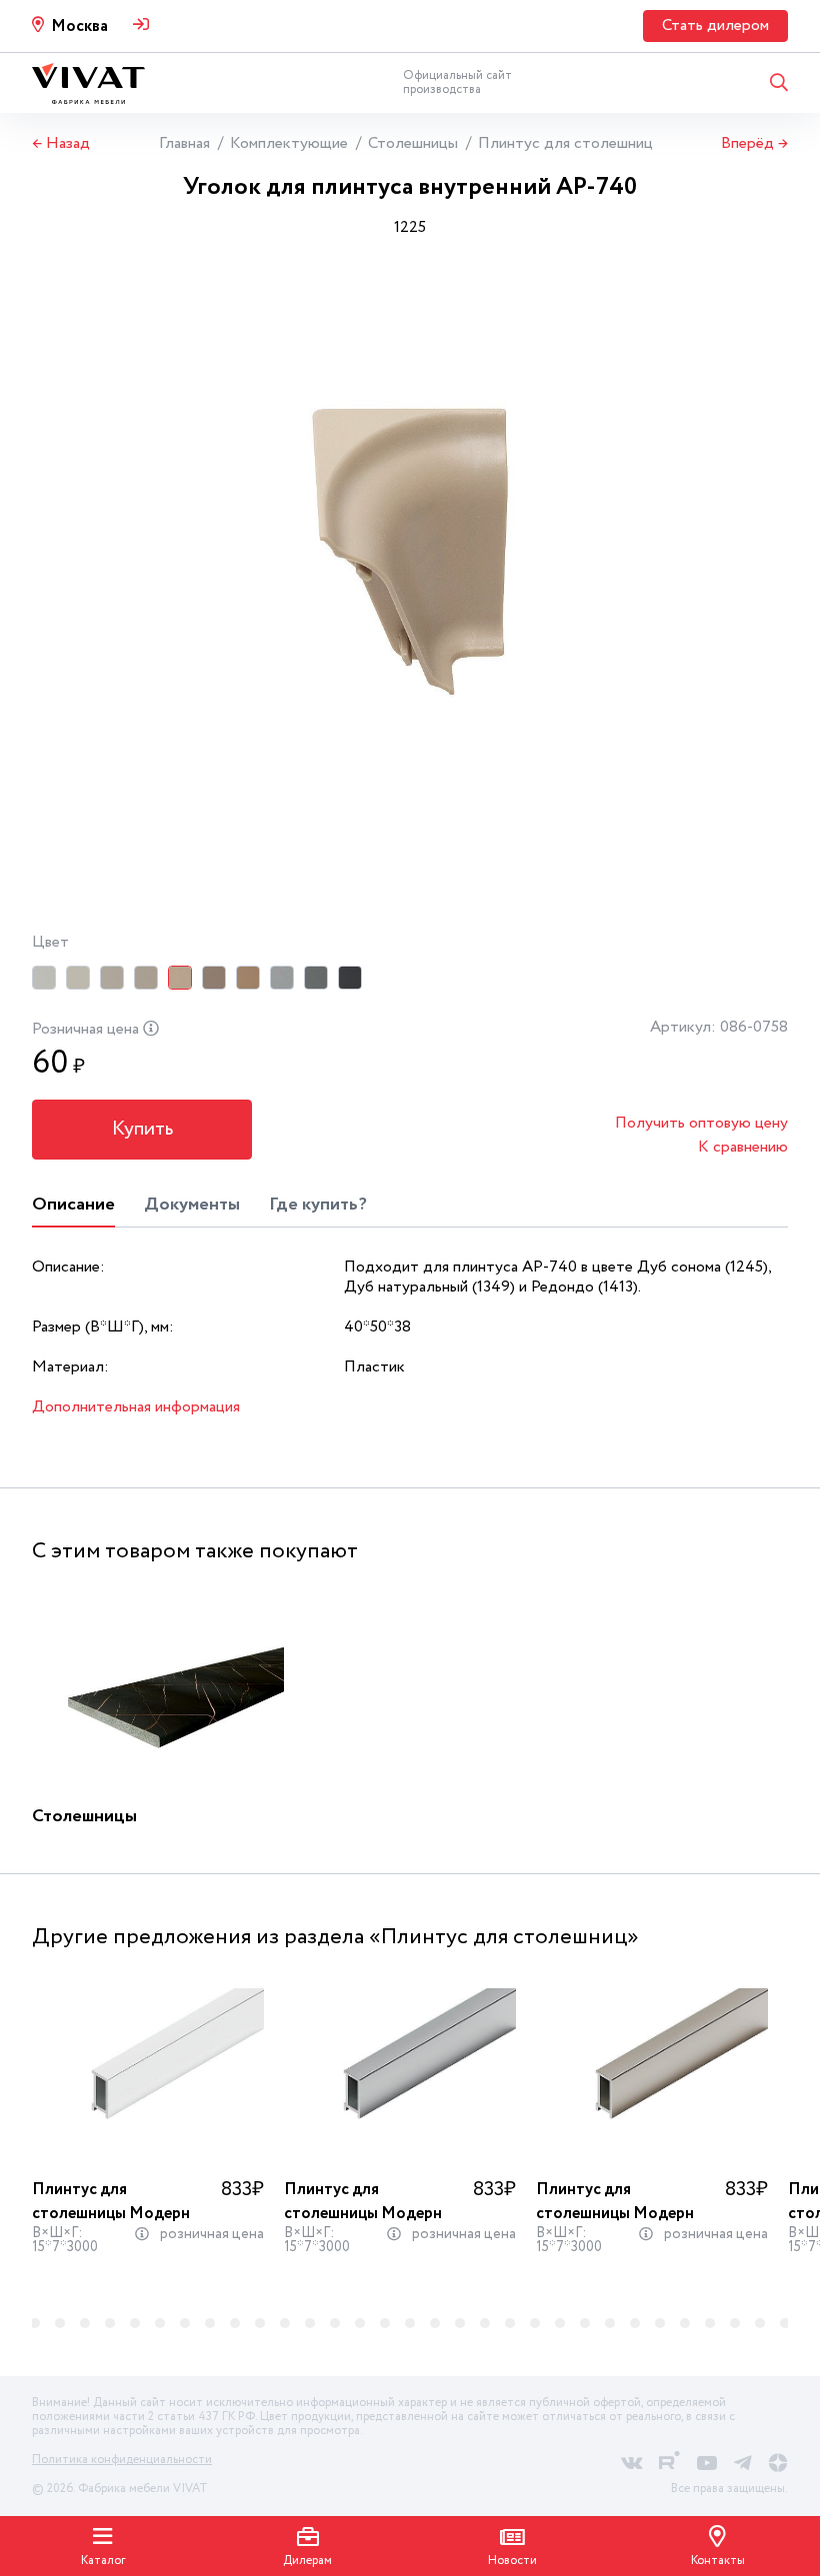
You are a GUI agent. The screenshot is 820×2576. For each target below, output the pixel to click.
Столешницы (413, 143)
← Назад (61, 144)
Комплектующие (289, 143)
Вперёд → (754, 144)
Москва (79, 26)
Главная (184, 143)
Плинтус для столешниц (565, 143)
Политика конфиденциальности (122, 2460)
